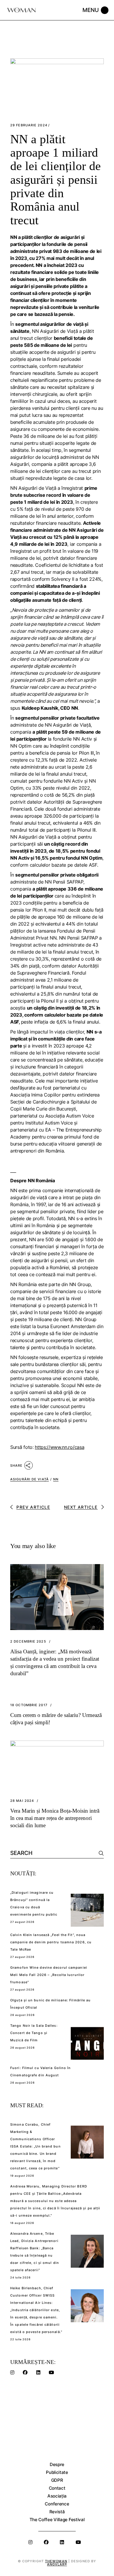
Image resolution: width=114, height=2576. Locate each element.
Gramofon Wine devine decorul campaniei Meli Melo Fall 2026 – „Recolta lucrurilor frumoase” (49, 1975)
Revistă (57, 2512)
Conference (57, 2504)
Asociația (57, 2496)
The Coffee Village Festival (57, 2520)
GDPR (57, 2480)
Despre (57, 2464)
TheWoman (56, 2561)
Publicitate (57, 2472)
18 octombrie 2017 (29, 1705)
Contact (57, 2488)
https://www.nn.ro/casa (59, 1447)
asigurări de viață (30, 1479)
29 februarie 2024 (29, 125)
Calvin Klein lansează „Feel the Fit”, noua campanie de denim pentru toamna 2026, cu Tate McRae (51, 1942)
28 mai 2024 (22, 1801)
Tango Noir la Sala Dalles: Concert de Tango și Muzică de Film (34, 2033)
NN (56, 1479)
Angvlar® (57, 2564)
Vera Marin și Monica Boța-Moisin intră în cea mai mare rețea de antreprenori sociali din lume (55, 1818)
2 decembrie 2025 (28, 1642)
